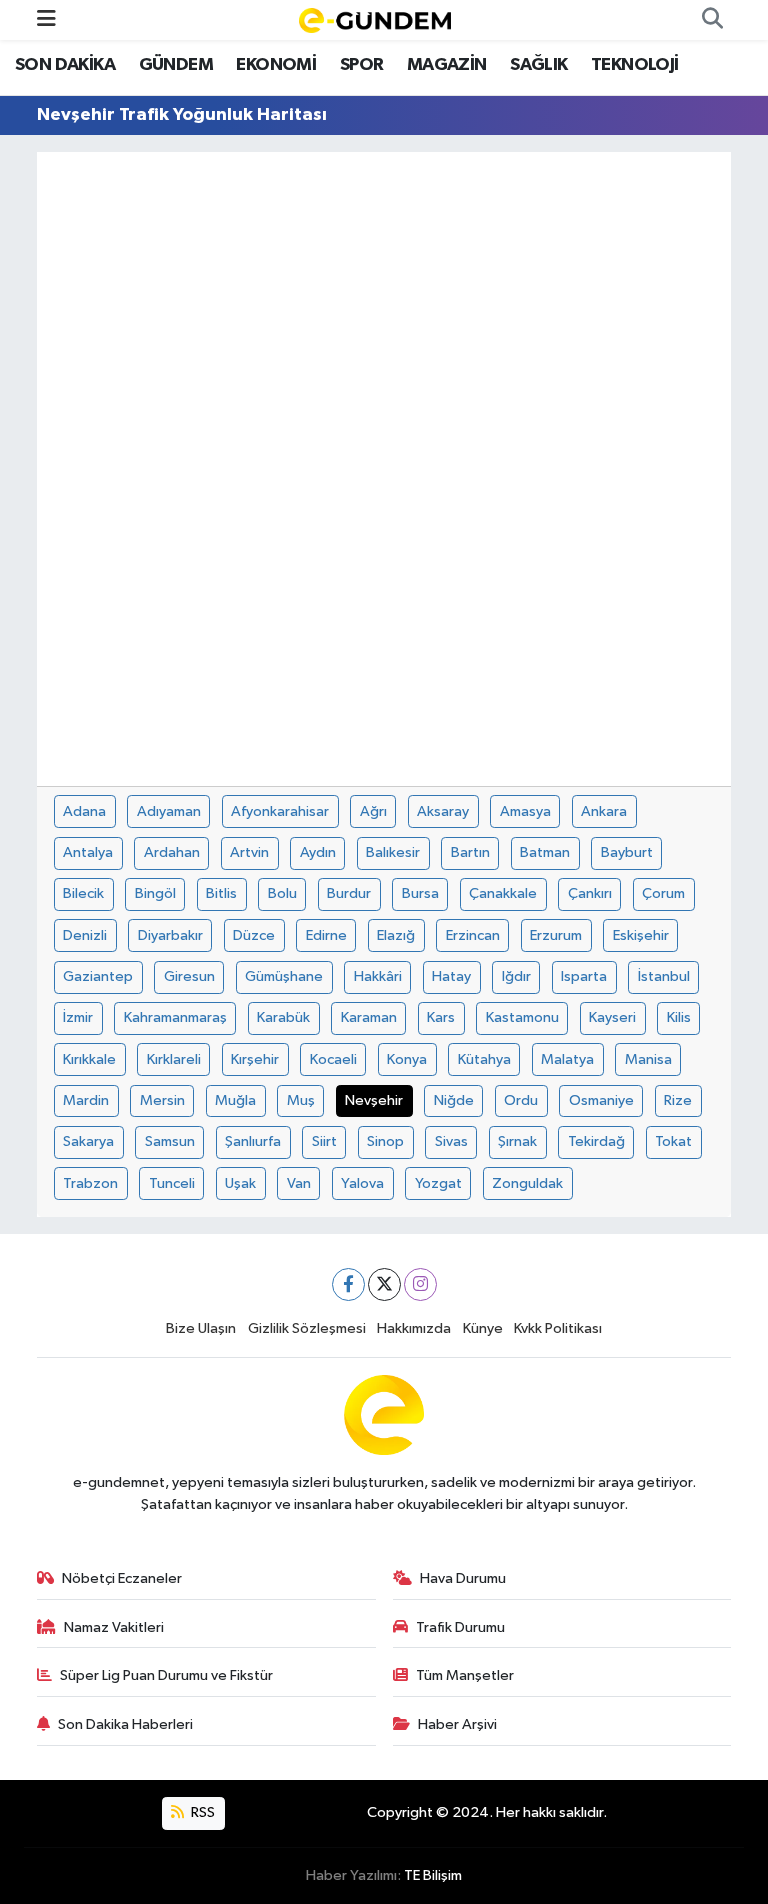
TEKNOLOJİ (635, 65)
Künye (483, 1328)
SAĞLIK (538, 65)
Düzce (254, 935)
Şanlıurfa (253, 1141)
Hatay (451, 976)
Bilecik (83, 893)
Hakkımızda (414, 1328)
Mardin (86, 1100)
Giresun (189, 976)
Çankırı (590, 893)
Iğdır (516, 976)
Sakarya (88, 1141)
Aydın (318, 852)
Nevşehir (374, 1100)
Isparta (584, 976)
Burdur (349, 893)
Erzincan (473, 935)
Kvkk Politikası (558, 1328)
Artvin (249, 852)
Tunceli (172, 1183)
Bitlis (221, 893)
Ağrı (373, 811)
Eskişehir (641, 935)
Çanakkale (503, 893)
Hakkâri (378, 976)
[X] (384, 1284)
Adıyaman (169, 811)
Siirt (324, 1141)
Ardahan (172, 852)
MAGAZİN (447, 65)
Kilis (679, 1017)
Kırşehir (255, 1059)
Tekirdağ (596, 1141)
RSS (201, 1812)
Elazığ (396, 935)
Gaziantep (98, 976)
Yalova (362, 1183)
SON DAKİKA (65, 65)
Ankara (604, 811)
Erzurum (556, 935)
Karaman (369, 1017)
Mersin (162, 1100)
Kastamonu (522, 1017)
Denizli (85, 935)
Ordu (521, 1100)
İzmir (78, 1017)
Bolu (282, 893)
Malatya (567, 1059)
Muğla (235, 1100)
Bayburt (627, 852)
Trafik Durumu (460, 1627)
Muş (301, 1100)
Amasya (525, 811)
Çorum (663, 893)
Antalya (88, 852)
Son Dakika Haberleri (125, 1724)
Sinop (385, 1141)
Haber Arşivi (457, 1724)
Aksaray (443, 811)
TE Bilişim (433, 1875)
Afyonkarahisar (280, 811)
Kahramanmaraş (175, 1017)
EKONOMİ (276, 65)
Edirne (326, 935)
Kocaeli (333, 1059)
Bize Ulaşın (201, 1328)
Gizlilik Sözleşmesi (307, 1328)
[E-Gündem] (375, 19)
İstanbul (664, 976)
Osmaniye (601, 1100)
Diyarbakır (170, 935)
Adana (84, 811)
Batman (545, 852)
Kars (441, 1017)
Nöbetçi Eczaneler (122, 1578)
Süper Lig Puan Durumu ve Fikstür (166, 1675)
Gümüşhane (284, 976)
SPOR (362, 65)
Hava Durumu (463, 1578)
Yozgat (438, 1183)
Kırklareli (174, 1059)
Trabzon (90, 1183)
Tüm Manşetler (465, 1675)
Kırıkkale (89, 1059)
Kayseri (612, 1017)
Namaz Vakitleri (114, 1627)
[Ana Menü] (46, 19)
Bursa (420, 893)
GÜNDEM (176, 65)
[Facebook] (348, 1284)
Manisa (648, 1059)
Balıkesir (393, 852)
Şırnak (517, 1141)
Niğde (454, 1100)
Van (299, 1183)
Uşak (240, 1183)
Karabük (283, 1017)
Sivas (451, 1141)
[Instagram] (420, 1284)
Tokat (673, 1141)
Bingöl (155, 893)
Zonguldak (527, 1183)
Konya (407, 1059)
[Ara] (712, 20)
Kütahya (484, 1059)
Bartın (470, 852)
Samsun (170, 1141)
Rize (678, 1100)
